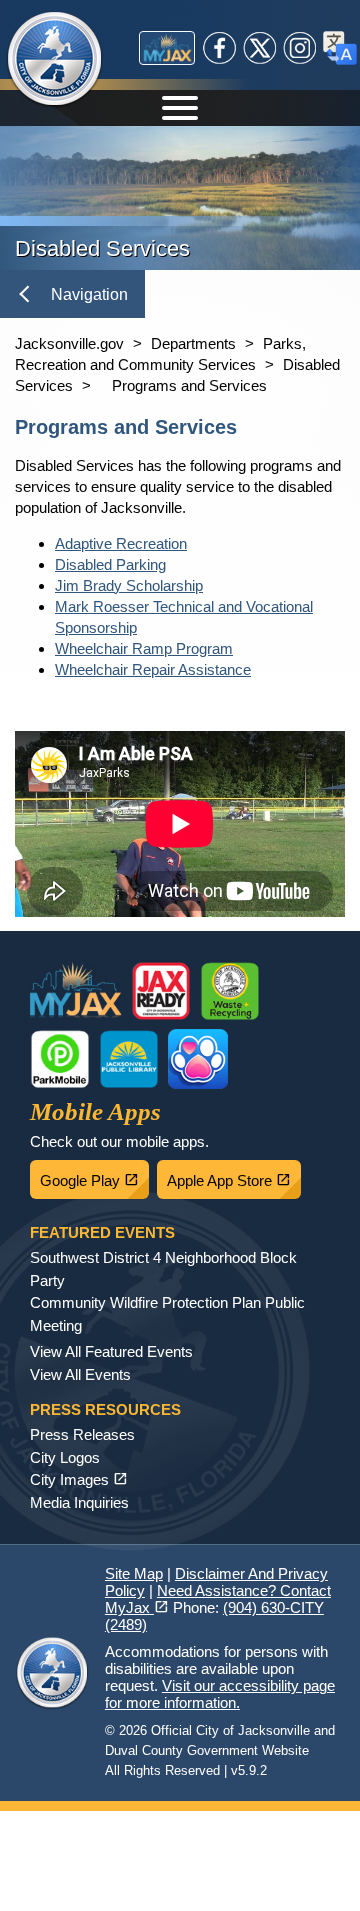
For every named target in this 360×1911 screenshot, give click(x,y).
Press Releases (82, 1434)
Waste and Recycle (230, 991)
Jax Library (129, 1059)
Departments (193, 343)
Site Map (134, 1573)
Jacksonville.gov (69, 343)
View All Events (80, 1374)
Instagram (300, 48)
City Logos (65, 1457)
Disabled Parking (110, 564)
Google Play (94, 1175)
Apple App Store (234, 1175)
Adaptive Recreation (121, 543)
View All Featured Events (111, 1351)
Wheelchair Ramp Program (144, 648)
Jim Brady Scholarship (129, 585)
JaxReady (161, 991)
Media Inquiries (79, 1502)
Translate (340, 48)
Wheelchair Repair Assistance (153, 669)
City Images (79, 1479)
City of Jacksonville (67, 60)
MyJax (167, 48)
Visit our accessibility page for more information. (220, 1694)
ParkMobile (60, 1059)
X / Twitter (260, 48)
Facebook (220, 48)
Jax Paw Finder (198, 1059)
